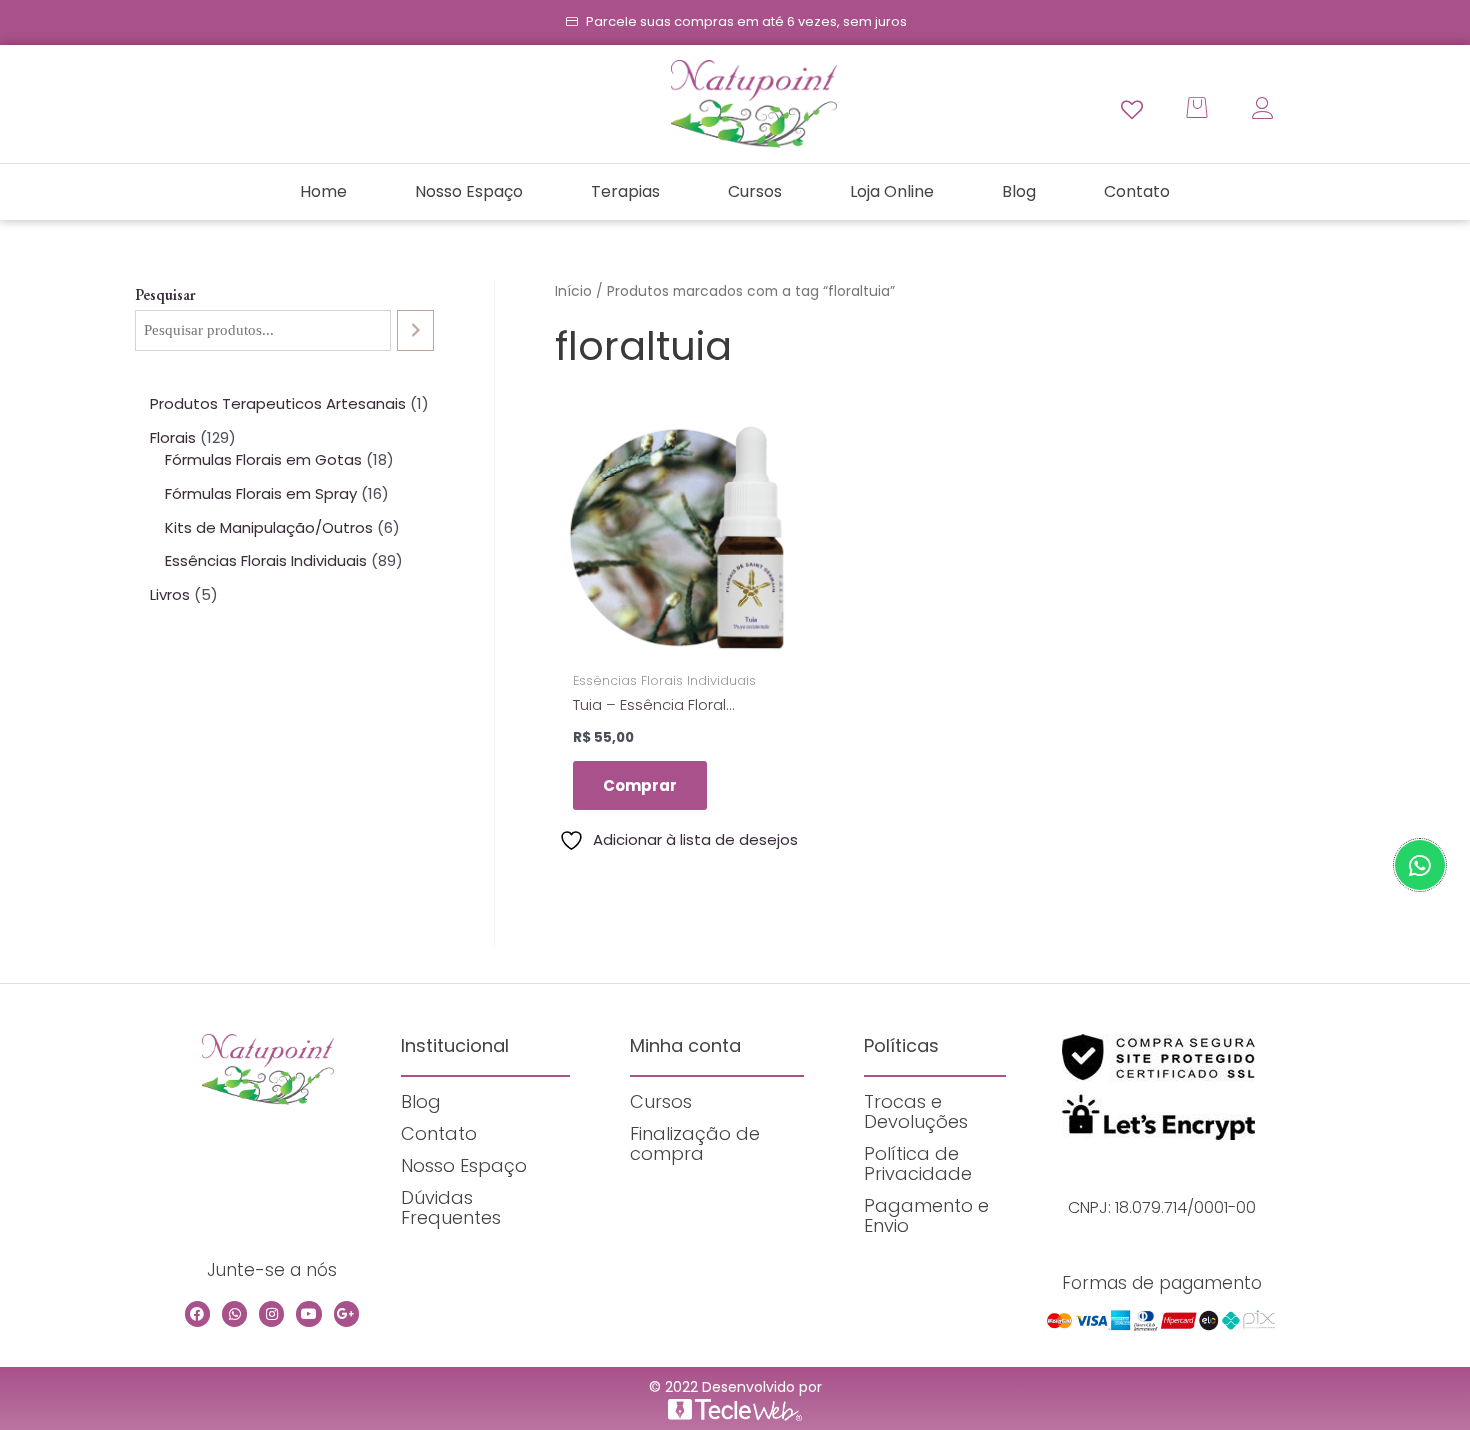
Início (573, 291)
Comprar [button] (640, 785)
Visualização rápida (678, 642)
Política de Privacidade (918, 1163)
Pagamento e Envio (926, 1215)
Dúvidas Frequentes (451, 1207)
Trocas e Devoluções (916, 1111)
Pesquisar (165, 294)
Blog (1019, 191)
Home (323, 191)
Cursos (755, 191)
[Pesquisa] (415, 330)
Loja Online (892, 191)
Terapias (625, 191)
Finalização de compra (695, 1143)
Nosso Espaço (469, 191)
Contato (1137, 191)
